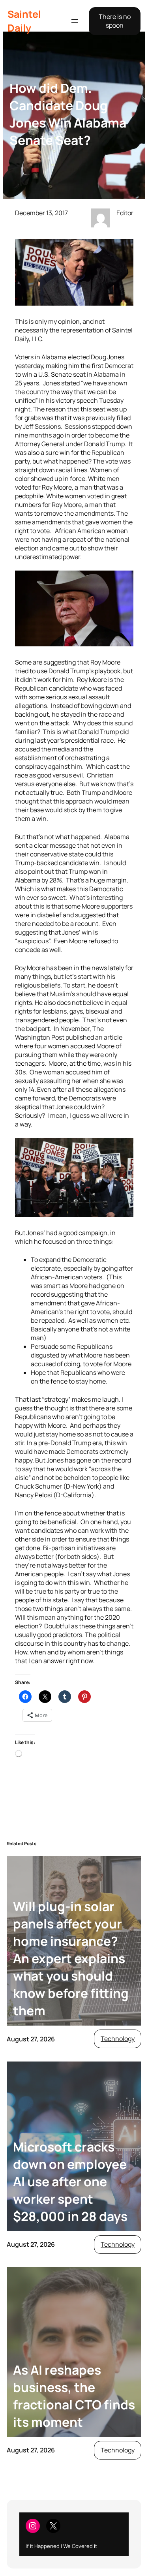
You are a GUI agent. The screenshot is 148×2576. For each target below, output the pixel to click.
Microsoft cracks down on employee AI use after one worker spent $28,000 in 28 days (70, 2182)
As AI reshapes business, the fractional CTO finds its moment (74, 2396)
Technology (118, 2039)
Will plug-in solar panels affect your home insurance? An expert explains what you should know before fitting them (71, 1958)
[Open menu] (75, 21)
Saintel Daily (24, 21)
